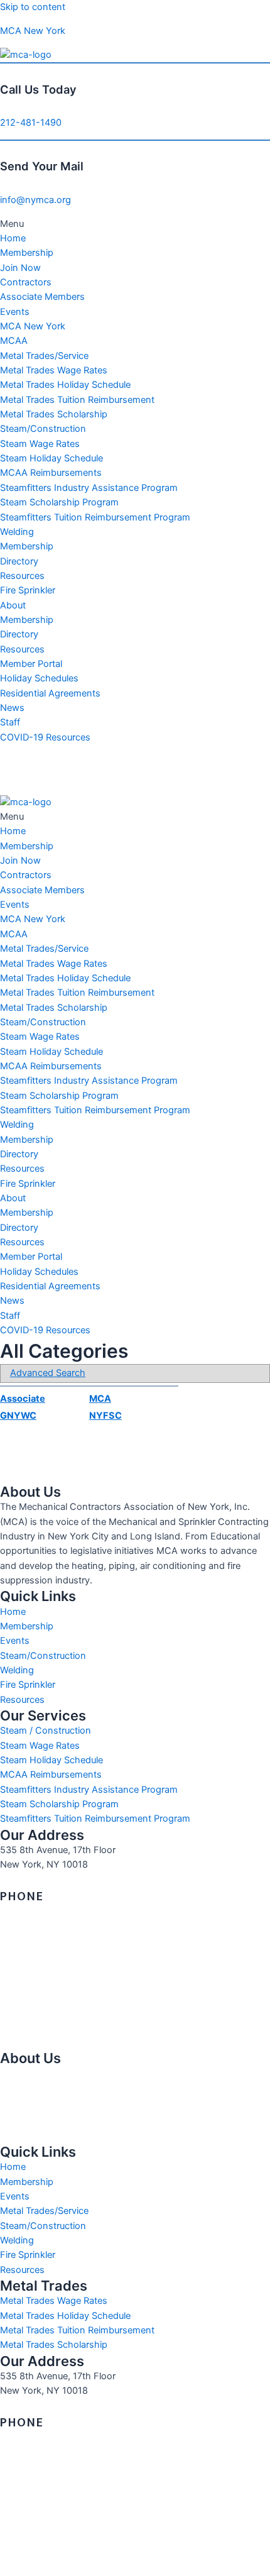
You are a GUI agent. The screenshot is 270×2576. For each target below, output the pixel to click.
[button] (135, 224)
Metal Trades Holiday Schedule (65, 385)
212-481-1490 (31, 123)
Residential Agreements (50, 693)
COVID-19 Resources (45, 737)
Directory (19, 561)
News (12, 708)
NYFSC (105, 1416)
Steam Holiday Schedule (51, 458)
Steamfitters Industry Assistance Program (89, 488)
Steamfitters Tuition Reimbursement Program (95, 517)
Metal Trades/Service (44, 356)
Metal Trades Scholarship (54, 414)
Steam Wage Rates (40, 444)
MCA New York (33, 31)
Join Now (20, 268)
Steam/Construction (43, 429)
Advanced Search (48, 1373)
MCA (100, 1399)
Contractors (26, 282)
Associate (23, 1399)
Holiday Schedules (39, 678)
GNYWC (18, 1416)
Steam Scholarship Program (59, 502)
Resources (22, 576)
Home (13, 238)
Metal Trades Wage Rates (54, 370)
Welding (17, 532)
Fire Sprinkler (28, 590)
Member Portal (31, 664)
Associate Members (42, 297)
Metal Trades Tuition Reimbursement (77, 400)
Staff (10, 722)
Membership (27, 253)
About (13, 605)
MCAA (14, 341)
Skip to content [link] (33, 7)
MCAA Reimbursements (51, 473)
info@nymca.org (35, 200)
